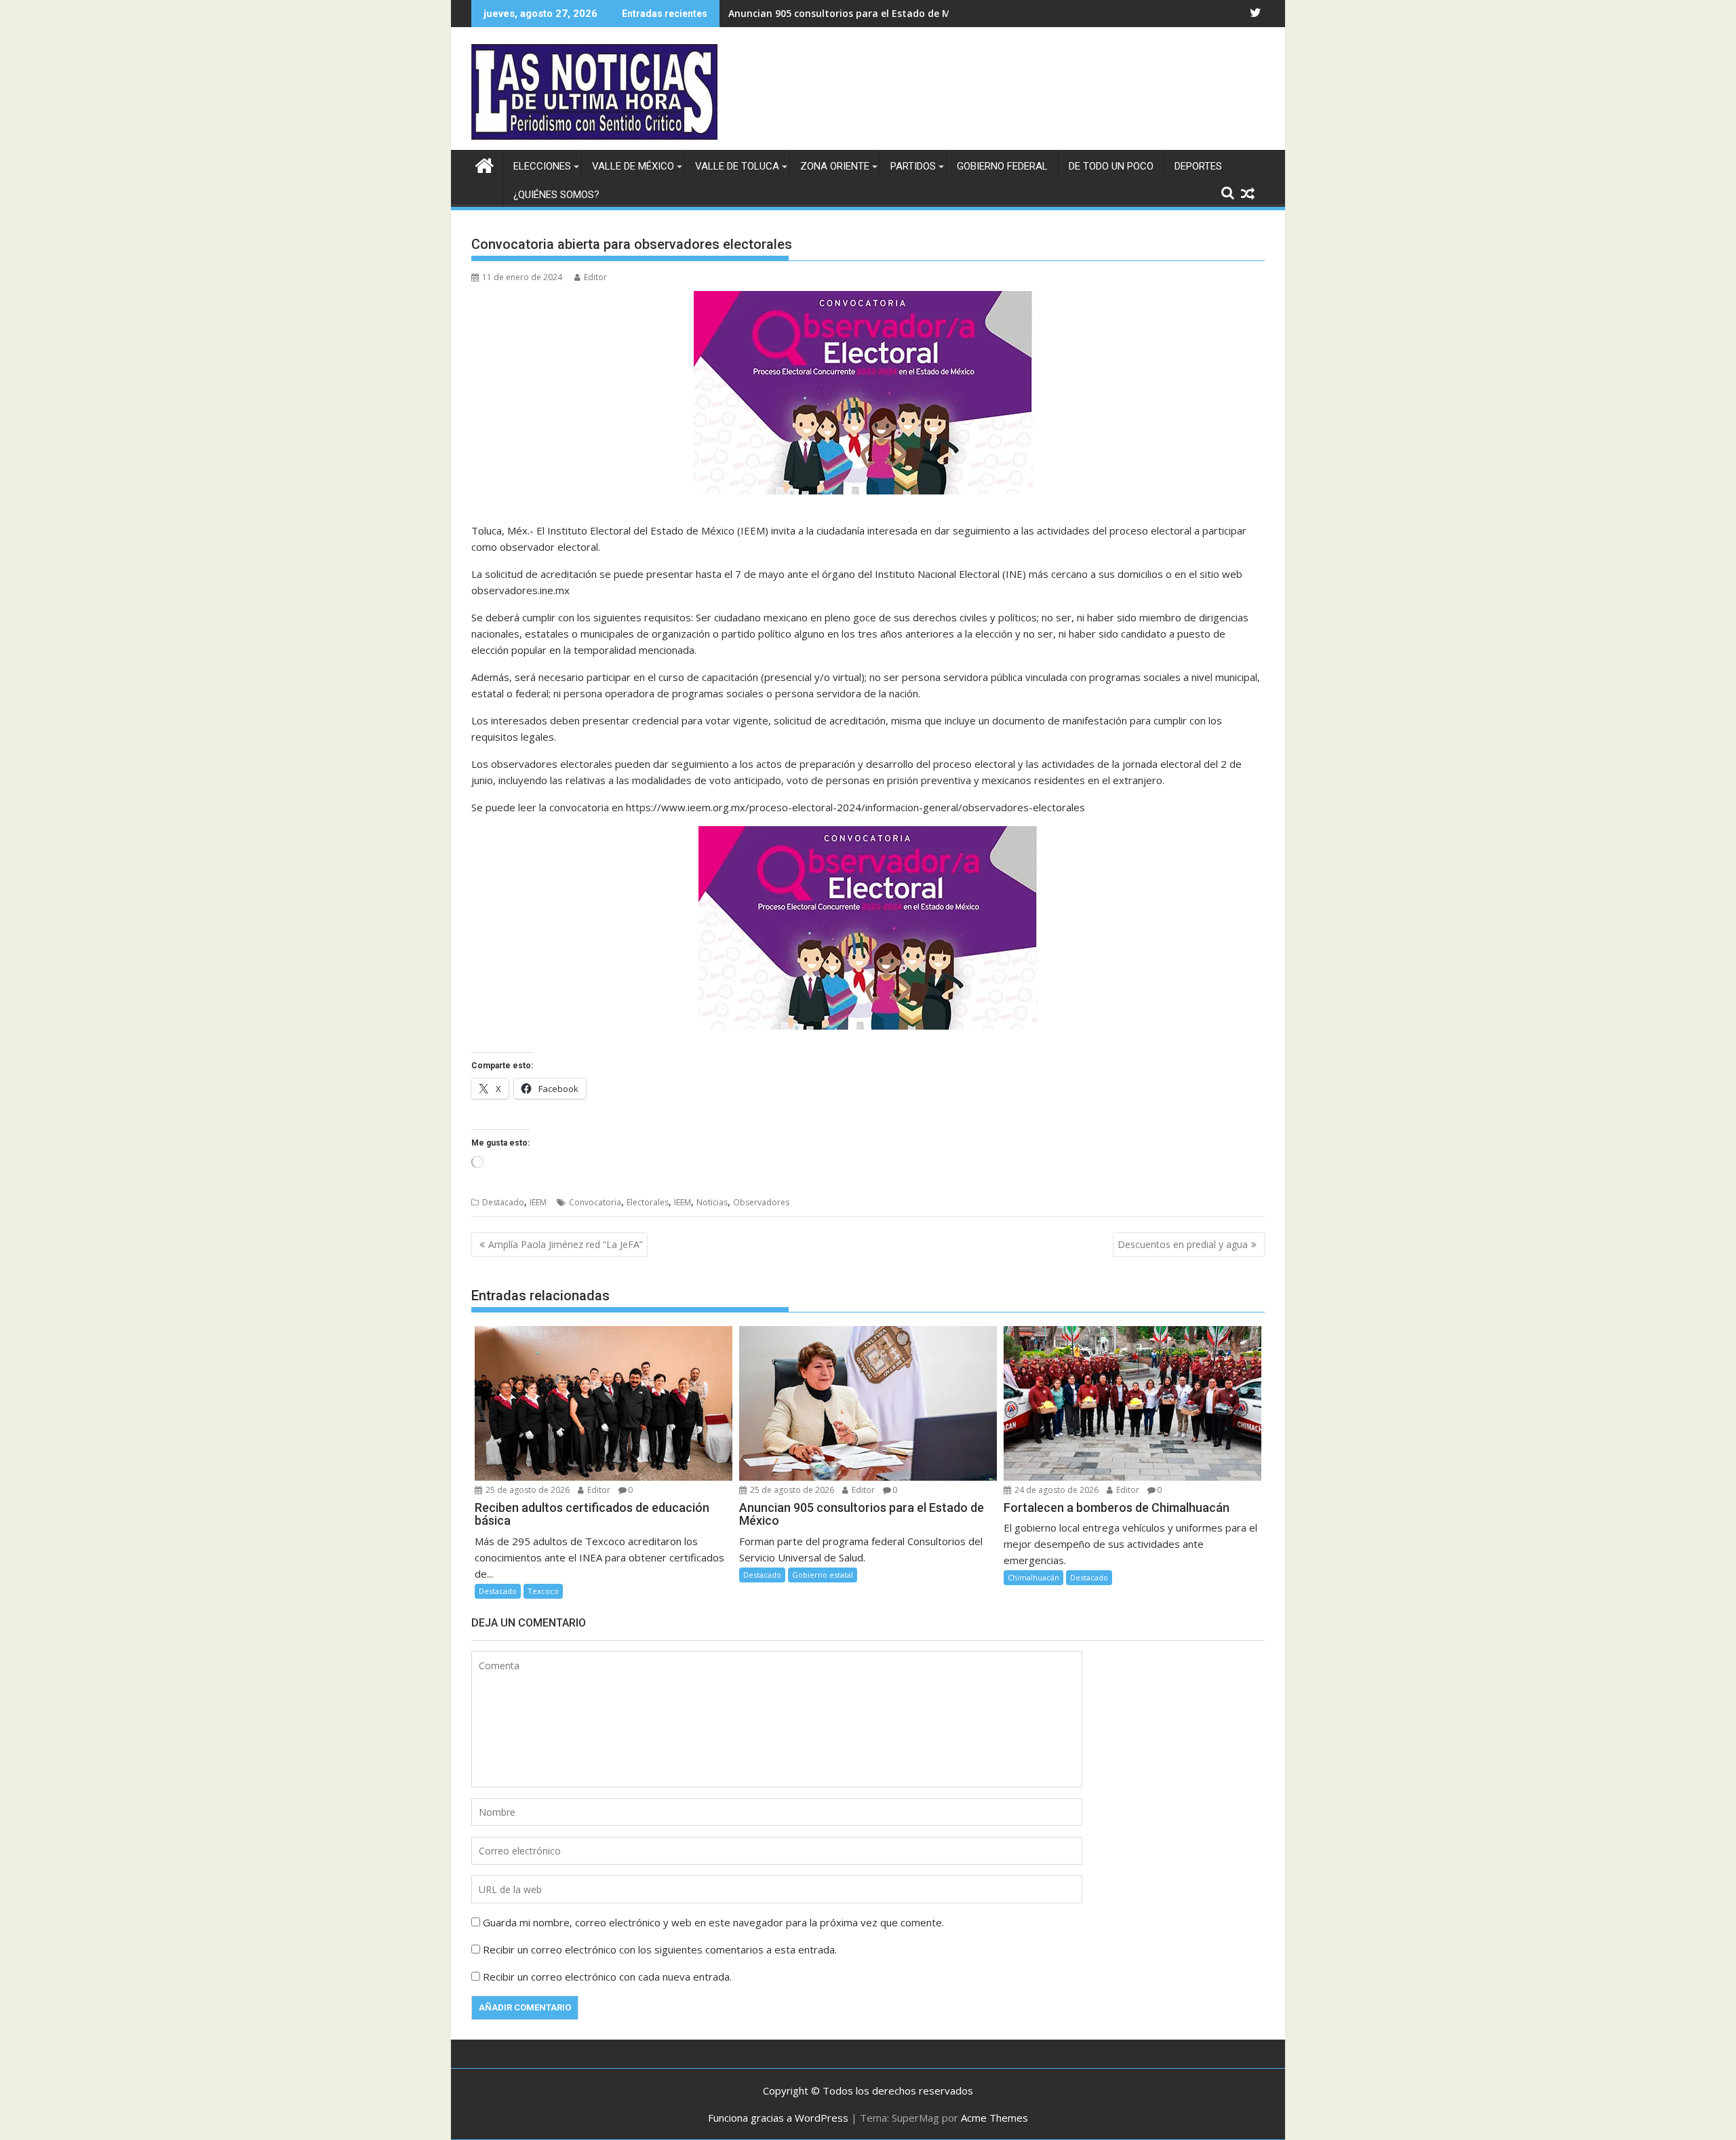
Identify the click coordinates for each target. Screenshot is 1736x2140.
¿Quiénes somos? (556, 195)
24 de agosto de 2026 (1056, 1490)
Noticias (712, 1202)
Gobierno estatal (823, 1575)
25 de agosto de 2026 (527, 1490)
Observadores (761, 1202)
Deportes (1198, 166)
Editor (595, 277)
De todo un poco (1111, 166)
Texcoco (543, 1591)
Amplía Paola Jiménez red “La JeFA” (566, 1244)
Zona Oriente (835, 166)
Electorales (648, 1202)
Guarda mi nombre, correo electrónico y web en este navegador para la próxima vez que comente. (713, 1922)
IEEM (538, 1202)
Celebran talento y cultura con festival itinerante (846, 13)
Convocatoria (595, 1202)
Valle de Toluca (737, 166)
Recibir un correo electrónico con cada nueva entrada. (607, 1977)
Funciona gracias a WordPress (778, 2118)
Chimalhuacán (1033, 1577)
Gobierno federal (1002, 166)
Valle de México (633, 166)
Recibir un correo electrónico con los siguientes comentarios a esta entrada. (660, 1949)
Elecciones (542, 166)
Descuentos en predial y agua (1183, 1244)
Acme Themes (994, 2118)
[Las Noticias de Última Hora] (485, 164)
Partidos (913, 166)
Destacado (503, 1202)
